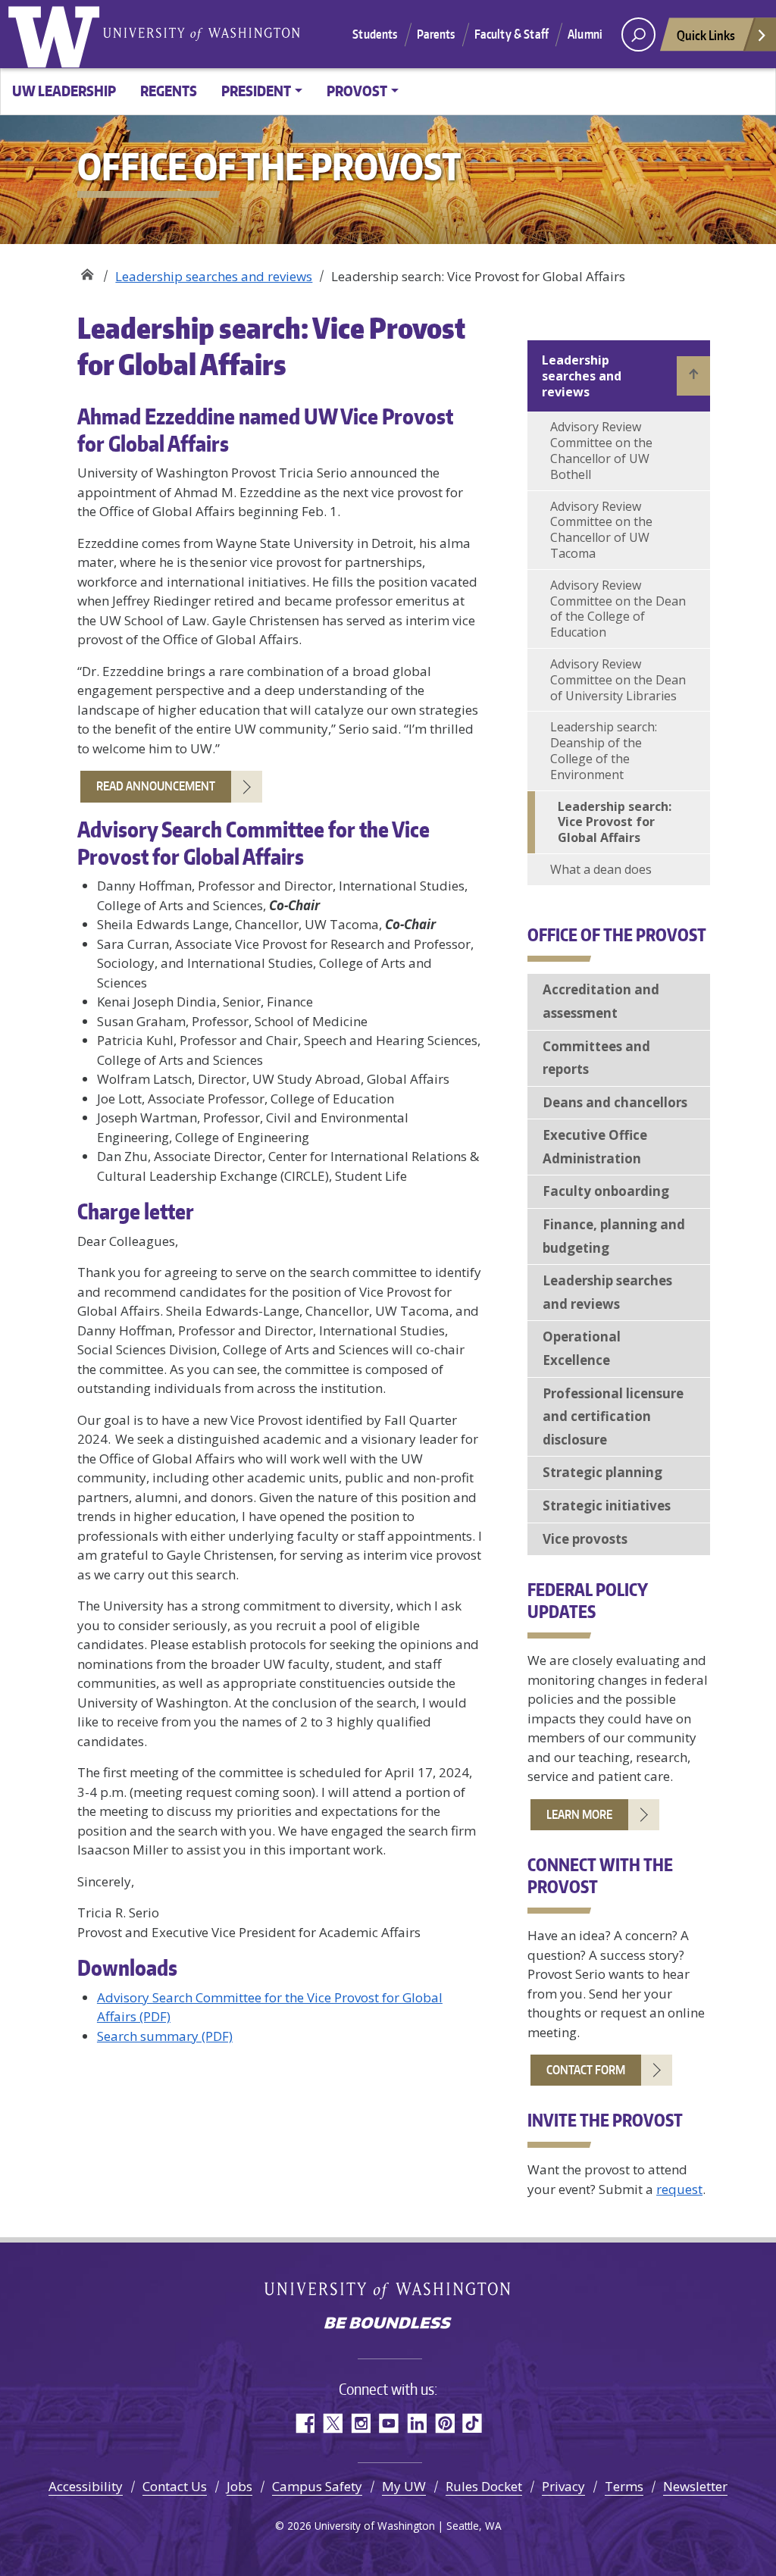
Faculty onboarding (606, 1191)
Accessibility (86, 2486)
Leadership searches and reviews (214, 276)
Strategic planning (602, 1472)
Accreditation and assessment (601, 1001)
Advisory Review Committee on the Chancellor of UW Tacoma (601, 530)
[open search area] (638, 34)
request (679, 2189)
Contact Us (175, 2486)
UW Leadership (64, 91)
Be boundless (388, 2324)
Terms (624, 2486)
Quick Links (706, 35)
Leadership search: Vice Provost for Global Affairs (615, 822)
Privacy (563, 2486)
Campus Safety (317, 2486)
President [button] (256, 91)
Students (375, 34)
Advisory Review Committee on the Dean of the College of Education (618, 609)
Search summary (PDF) (165, 2036)
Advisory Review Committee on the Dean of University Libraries (618, 680)
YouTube (388, 2423)
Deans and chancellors (615, 1102)
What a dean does (601, 869)
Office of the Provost (87, 271)
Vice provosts (585, 1539)
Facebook (304, 2423)
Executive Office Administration (595, 1147)
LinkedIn (416, 2423)
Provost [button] (357, 91)
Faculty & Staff (512, 34)
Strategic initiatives (607, 1506)
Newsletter (695, 2486)
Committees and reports (596, 1058)
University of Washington (57, 34)
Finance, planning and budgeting (614, 1236)
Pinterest (444, 2423)
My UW (404, 2486)
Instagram (360, 2423)
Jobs (239, 2486)
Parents (436, 34)
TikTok (472, 2423)
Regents (169, 91)
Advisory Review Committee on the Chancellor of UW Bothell (601, 450)
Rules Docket (484, 2486)
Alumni (585, 34)
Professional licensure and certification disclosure (613, 1416)
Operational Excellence (582, 1348)
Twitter (332, 2423)
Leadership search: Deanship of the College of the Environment (604, 750)
